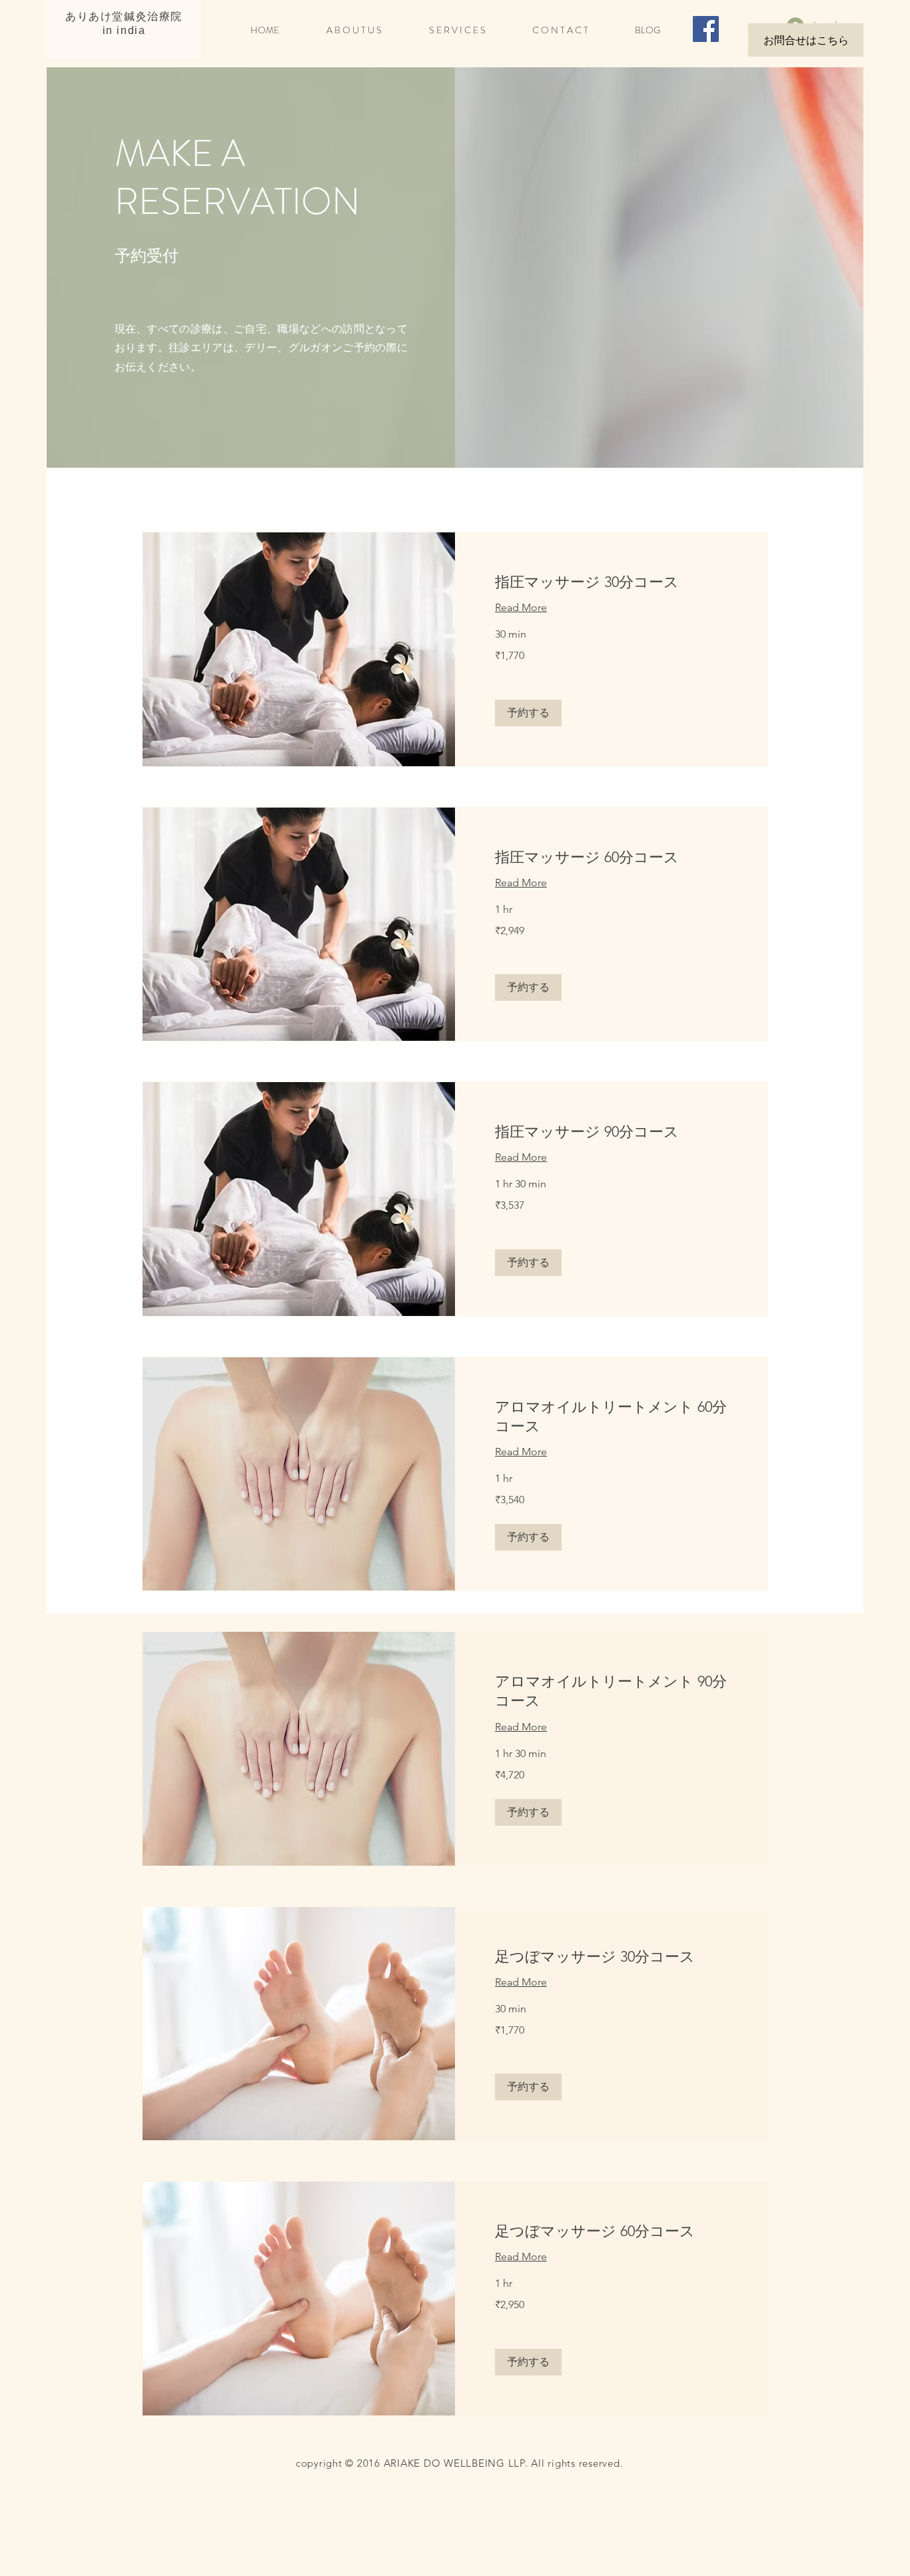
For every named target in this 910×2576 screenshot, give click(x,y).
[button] (528, 713)
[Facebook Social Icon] (706, 29)
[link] (611, 582)
